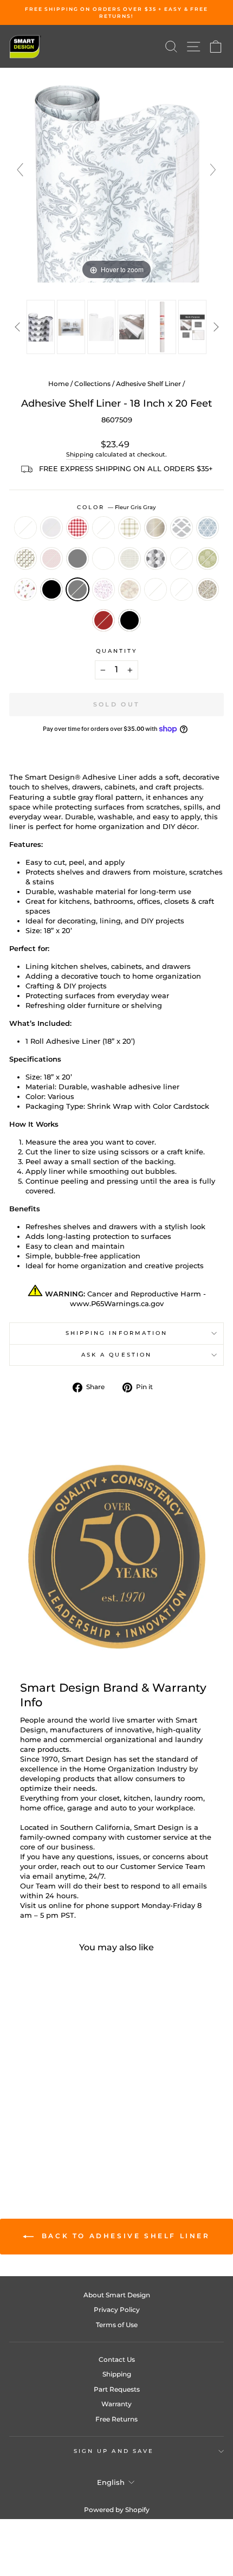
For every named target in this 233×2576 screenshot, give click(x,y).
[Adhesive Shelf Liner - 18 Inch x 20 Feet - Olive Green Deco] (19, 2120)
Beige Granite (208, 589)
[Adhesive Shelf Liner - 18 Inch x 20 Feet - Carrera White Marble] (69, 2131)
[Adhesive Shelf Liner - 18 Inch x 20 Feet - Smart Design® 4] (132, 327)
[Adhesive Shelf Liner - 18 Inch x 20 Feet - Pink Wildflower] (31, 2131)
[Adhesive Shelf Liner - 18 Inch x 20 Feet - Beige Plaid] (81, 2100)
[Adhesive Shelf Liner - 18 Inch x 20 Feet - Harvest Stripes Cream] (56, 2100)
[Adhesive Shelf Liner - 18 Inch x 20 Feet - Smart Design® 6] (192, 327)
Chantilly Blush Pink (51, 558)
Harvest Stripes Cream (103, 528)
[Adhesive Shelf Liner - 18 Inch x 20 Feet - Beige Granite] (81, 2131)
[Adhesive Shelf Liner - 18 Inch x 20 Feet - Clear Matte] (31, 2100)
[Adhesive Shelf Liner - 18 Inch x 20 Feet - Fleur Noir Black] (81, 2120)
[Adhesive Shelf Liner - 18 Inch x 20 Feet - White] (19, 2100)
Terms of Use (117, 2325)
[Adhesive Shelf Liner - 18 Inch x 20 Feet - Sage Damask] (56, 2120)
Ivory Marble (130, 589)
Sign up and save (114, 2451)
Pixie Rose (25, 589)
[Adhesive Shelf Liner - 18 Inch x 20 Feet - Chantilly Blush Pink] (56, 2110)
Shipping (80, 454)
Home (59, 384)
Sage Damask (208, 558)
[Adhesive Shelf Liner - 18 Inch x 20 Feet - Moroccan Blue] (31, 2110)
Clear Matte (51, 528)
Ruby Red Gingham (77, 528)
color (117, 507)
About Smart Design (117, 2295)
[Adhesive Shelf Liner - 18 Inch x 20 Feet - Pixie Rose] (69, 2120)
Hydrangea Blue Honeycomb (182, 558)
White (25, 528)
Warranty (116, 2404)
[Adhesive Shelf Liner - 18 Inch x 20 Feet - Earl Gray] (69, 2110)
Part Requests (117, 2389)
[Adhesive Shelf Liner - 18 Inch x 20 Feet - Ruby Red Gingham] (44, 2100)
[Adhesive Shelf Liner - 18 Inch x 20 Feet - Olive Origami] (44, 2110)
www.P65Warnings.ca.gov (117, 1304)
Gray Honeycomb (156, 558)
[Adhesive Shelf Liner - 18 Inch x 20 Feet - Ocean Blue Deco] (81, 2110)
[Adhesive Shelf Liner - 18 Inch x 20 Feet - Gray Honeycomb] (31, 2120)
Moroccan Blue (208, 528)
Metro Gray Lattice (182, 528)
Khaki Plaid (130, 528)
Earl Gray (77, 558)
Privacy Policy (117, 2310)
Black (130, 620)
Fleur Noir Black (51, 589)
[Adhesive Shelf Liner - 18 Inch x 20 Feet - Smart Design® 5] (162, 327)
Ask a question (116, 1355)
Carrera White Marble (182, 589)
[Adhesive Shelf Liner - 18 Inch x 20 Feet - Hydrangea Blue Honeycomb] (44, 2120)
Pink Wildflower (103, 589)
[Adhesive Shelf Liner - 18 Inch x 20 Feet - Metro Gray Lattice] (19, 2110)
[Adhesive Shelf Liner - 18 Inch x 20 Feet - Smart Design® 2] (71, 327)
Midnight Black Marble (156, 589)
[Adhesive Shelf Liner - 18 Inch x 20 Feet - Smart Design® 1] (41, 327)
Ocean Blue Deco (103, 558)
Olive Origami (25, 558)
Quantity (117, 651)
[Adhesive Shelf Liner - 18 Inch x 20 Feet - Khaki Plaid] (69, 2100)
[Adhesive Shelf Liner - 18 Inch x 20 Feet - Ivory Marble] (44, 2131)
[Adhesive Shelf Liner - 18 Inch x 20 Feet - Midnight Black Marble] (56, 2131)
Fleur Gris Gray (77, 589)
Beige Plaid (156, 528)
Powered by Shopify (117, 2510)
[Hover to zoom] (116, 175)
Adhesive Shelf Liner (148, 384)
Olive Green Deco (130, 558)
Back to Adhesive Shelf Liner (124, 2236)
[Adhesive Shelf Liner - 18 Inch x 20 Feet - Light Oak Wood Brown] (44, 2141)
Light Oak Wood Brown (103, 620)
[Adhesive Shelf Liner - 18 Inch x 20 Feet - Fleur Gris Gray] (19, 2131)
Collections (92, 384)
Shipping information (117, 1333)
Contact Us (117, 2359)
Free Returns (116, 2419)
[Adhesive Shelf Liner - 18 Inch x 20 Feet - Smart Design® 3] (101, 327)
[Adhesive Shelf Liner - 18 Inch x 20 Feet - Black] (56, 2141)
